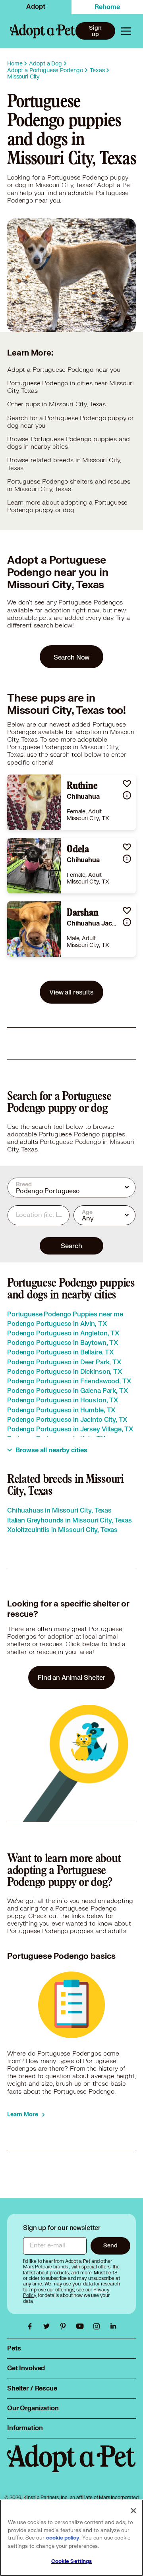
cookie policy (63, 2538)
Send (110, 2245)
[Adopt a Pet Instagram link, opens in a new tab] (99, 2326)
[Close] (133, 2511)
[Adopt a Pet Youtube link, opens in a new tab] (82, 2326)
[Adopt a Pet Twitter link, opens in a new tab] (48, 2326)
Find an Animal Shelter (71, 1677)
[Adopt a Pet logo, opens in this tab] (71, 2466)
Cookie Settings (72, 2561)
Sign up (95, 31)
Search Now (72, 657)
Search (71, 1246)
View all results (71, 992)
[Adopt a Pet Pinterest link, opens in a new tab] (65, 2326)
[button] (127, 783)
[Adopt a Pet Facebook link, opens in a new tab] (32, 2326)
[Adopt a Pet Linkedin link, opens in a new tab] (113, 2326)
